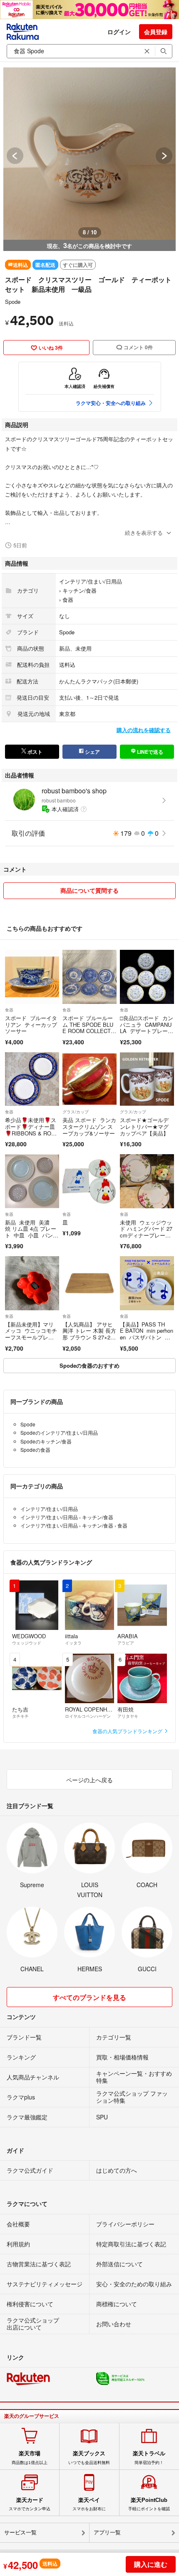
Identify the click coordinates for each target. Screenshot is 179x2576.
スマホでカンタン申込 (30, 2504)
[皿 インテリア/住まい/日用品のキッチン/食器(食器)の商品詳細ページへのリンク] (89, 1181)
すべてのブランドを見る (89, 1997)
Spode (13, 302)
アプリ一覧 (107, 2533)
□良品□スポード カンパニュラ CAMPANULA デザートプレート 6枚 (147, 1028)
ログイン (119, 32)
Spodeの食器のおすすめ (89, 1365)
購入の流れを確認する (144, 730)
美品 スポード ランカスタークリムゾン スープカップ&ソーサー (89, 1126)
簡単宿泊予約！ (149, 2457)
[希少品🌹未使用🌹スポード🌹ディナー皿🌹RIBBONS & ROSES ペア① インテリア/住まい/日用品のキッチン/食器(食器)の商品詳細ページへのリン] (32, 1079)
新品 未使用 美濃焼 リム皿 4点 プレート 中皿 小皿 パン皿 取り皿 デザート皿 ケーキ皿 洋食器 (31, 1235)
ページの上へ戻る (89, 1780)
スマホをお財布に (89, 2504)
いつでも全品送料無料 (89, 2457)
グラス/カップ (76, 1112)
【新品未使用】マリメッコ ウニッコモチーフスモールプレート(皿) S (31, 1334)
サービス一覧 (20, 2533)
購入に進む (151, 2564)
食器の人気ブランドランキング (128, 1731)
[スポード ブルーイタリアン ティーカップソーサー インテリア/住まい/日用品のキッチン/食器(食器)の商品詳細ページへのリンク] (32, 977)
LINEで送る (149, 752)
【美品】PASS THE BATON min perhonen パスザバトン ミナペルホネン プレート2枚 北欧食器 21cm (147, 1340)
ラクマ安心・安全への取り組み (111, 403)
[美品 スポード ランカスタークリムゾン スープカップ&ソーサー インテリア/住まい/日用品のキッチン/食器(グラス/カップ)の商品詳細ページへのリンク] (89, 1079)
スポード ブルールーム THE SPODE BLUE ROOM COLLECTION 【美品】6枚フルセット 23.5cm (88, 1031)
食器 (68, 600)
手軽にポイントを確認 (149, 2504)
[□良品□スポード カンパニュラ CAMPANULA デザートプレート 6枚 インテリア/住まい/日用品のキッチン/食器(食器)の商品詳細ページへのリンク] (147, 977)
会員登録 (156, 32)
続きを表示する (144, 533)
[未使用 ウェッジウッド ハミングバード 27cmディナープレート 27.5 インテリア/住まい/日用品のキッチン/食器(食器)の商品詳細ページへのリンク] (147, 1181)
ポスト (34, 752)
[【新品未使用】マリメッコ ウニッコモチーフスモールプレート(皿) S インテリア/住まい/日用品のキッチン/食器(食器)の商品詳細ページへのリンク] (32, 1283)
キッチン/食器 (80, 590)
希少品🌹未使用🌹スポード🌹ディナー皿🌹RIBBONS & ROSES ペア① (32, 1130)
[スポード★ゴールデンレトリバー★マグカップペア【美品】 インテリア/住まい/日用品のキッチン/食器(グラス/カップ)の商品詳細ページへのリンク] (147, 1079)
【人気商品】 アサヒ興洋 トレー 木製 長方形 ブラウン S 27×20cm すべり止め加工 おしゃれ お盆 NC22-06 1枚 (89, 1340)
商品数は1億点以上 (30, 2457)
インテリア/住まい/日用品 (91, 581)
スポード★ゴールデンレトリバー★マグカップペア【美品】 (144, 1126)
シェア (92, 752)
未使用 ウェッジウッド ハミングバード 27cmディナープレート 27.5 (146, 1232)
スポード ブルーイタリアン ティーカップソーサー (31, 1024)
